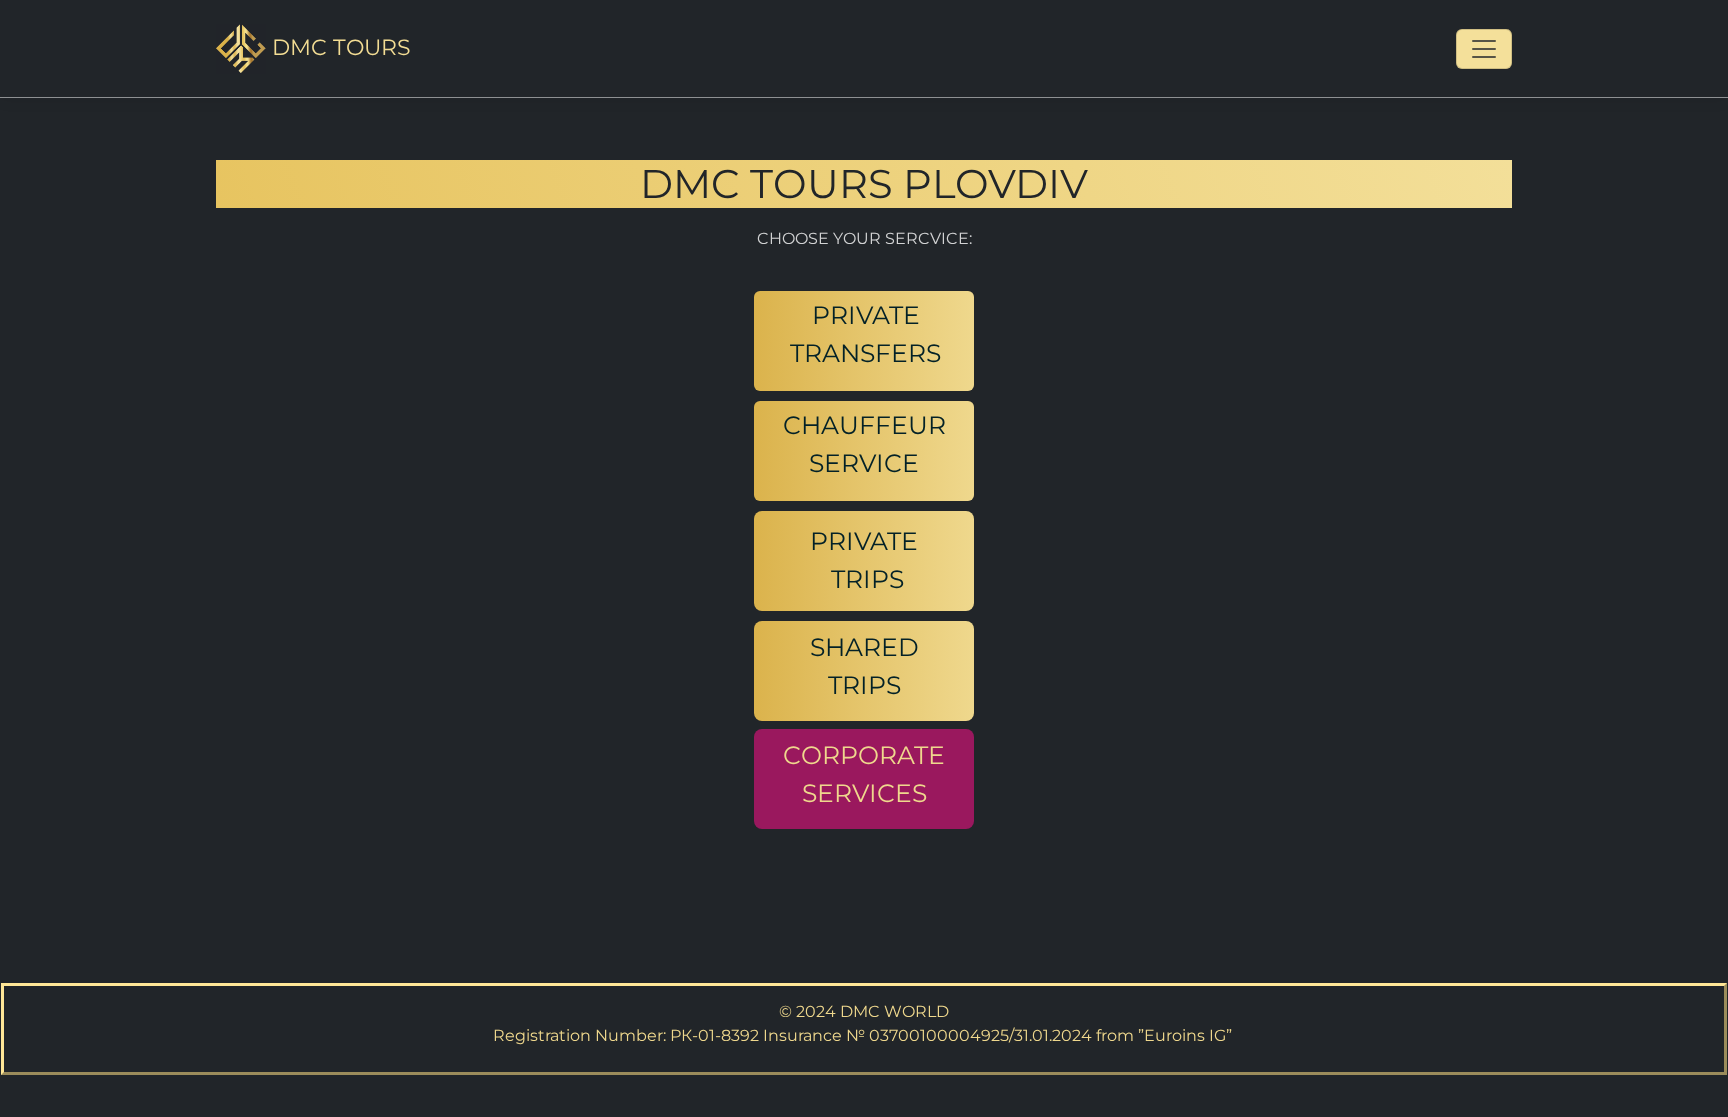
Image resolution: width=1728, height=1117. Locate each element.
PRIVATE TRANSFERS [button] (865, 334)
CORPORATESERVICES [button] (864, 774)
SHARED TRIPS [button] (864, 666)
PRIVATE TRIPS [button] (864, 560)
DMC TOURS (338, 47)
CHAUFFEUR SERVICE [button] (864, 444)
